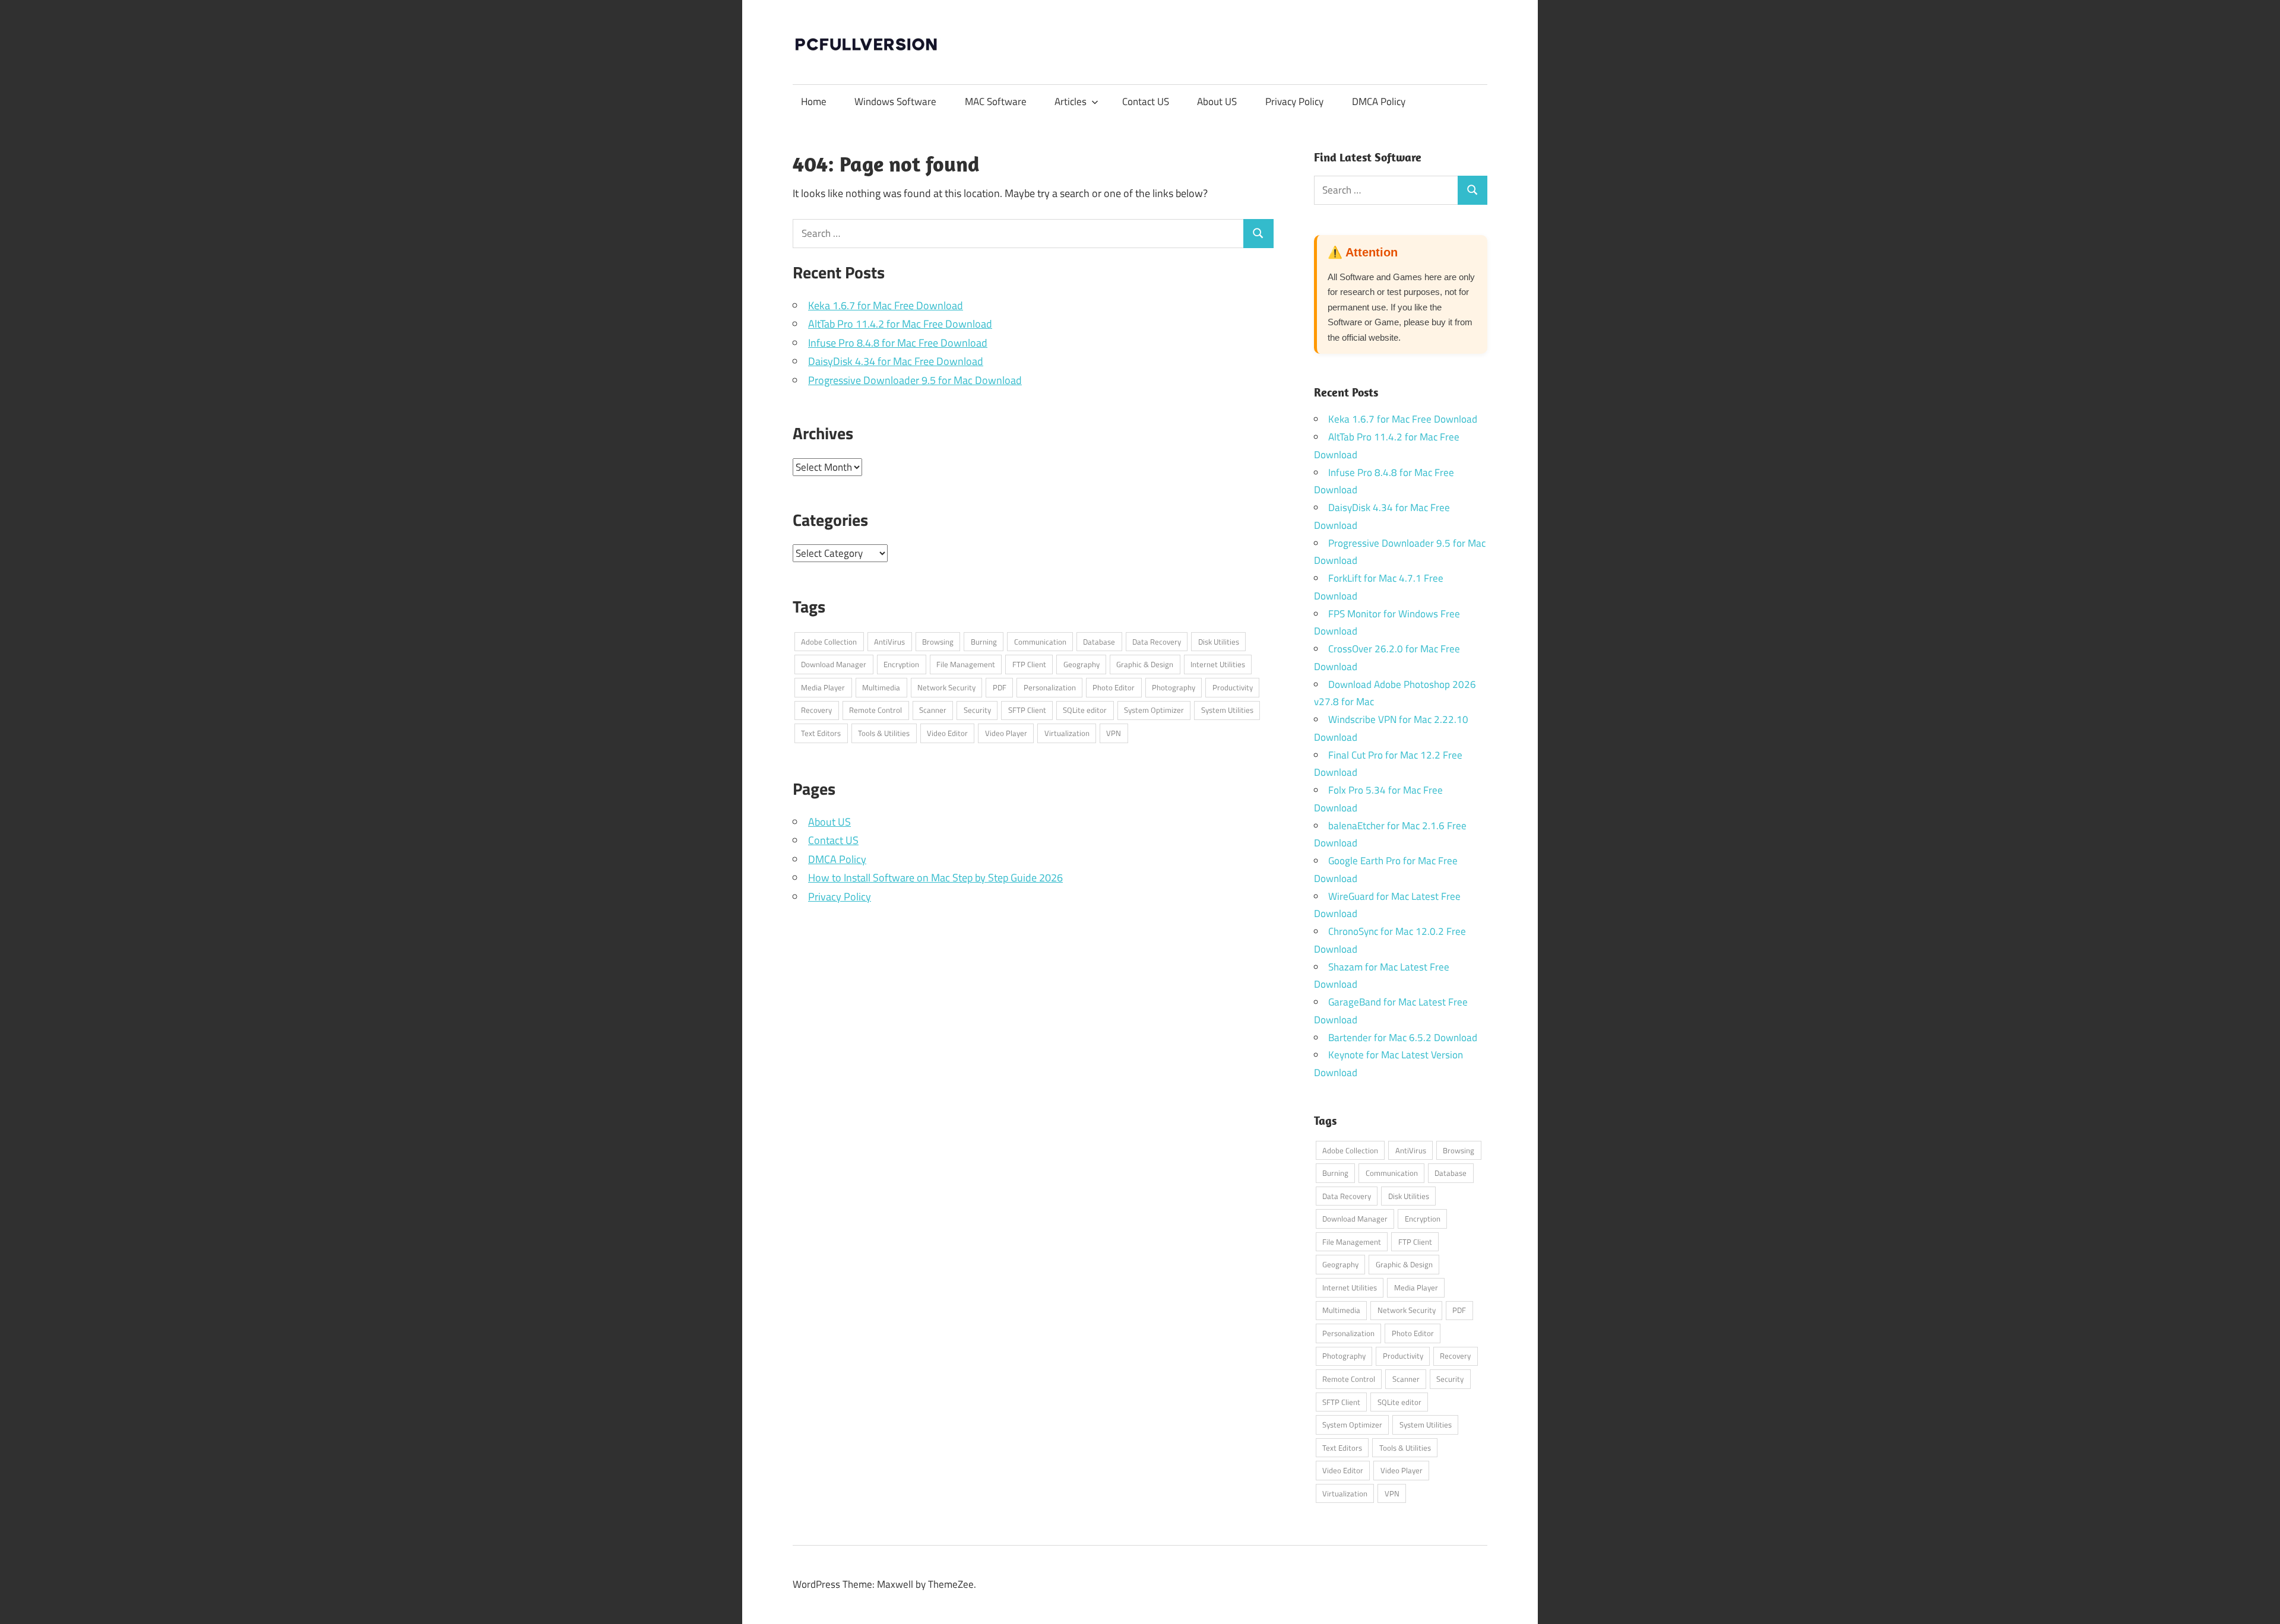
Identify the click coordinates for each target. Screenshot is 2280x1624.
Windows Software (895, 101)
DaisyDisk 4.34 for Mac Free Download (896, 361)
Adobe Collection (829, 642)
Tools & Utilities (884, 733)
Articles (1071, 101)
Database (1099, 642)
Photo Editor (1114, 687)
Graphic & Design (1145, 664)
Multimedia (881, 687)
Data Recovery (1157, 642)
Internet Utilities (1218, 664)
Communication (1040, 642)
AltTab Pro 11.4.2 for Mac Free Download (900, 324)
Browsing (938, 642)
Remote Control (875, 710)
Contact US (1146, 101)
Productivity (1233, 687)
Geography (1082, 664)
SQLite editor (1085, 710)
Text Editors (821, 733)
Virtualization (1067, 733)
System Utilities (1227, 710)
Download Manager (834, 664)
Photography (1174, 687)
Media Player (823, 687)
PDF (1000, 687)
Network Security (946, 687)
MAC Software (996, 101)
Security (977, 710)
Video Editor (947, 733)
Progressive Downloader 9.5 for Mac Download (915, 380)
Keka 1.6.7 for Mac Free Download (886, 305)
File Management (966, 664)
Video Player (1006, 733)
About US (1217, 101)
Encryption (901, 664)
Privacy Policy (1294, 101)
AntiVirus (889, 642)
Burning (984, 642)
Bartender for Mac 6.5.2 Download (1403, 1038)
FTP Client (1029, 664)
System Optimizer (1154, 710)
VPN (1114, 733)
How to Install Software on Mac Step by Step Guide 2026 (935, 878)
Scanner (933, 710)
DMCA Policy (1379, 101)
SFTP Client (1027, 710)
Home (814, 101)
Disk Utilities (1219, 642)
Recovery (816, 710)
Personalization (1050, 687)
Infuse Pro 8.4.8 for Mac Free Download (898, 343)
